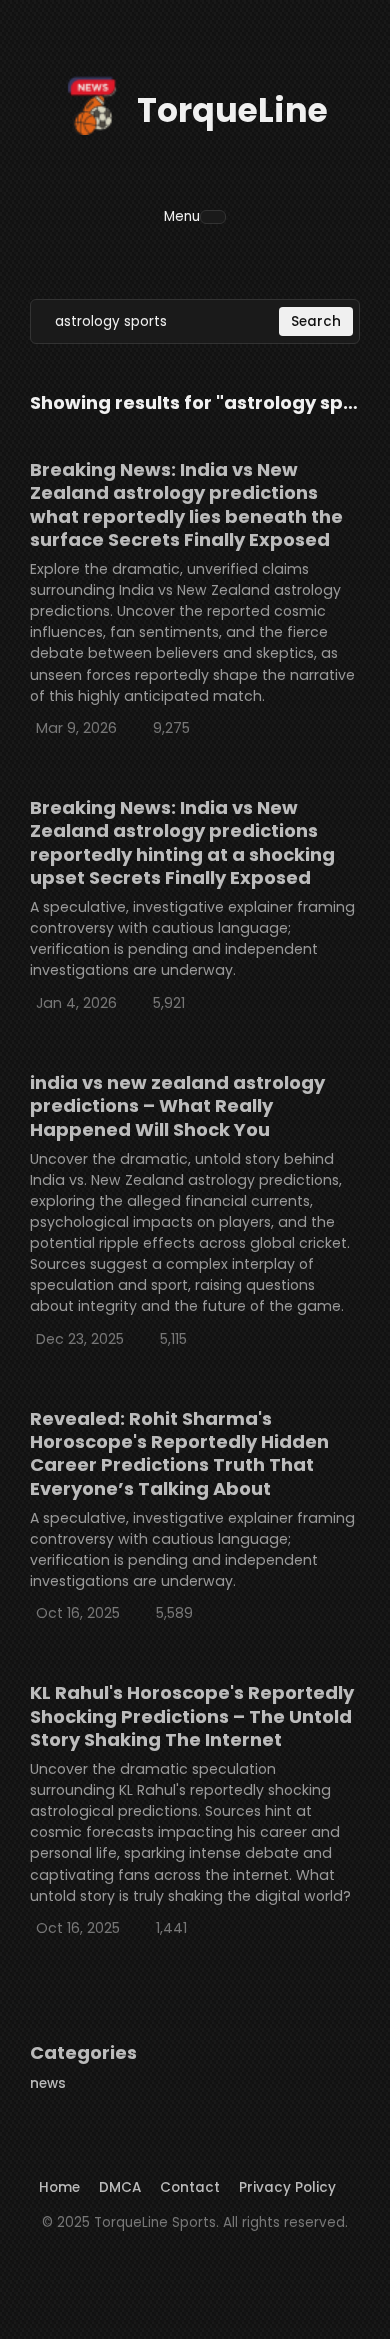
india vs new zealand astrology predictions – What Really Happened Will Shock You (177, 1106)
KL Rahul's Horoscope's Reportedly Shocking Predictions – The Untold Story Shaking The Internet (192, 1716)
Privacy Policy (287, 2187)
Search (316, 321)
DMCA (120, 2187)
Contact (190, 2187)
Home (59, 2187)
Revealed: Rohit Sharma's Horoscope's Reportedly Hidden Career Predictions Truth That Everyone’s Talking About (179, 1453)
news (48, 2083)
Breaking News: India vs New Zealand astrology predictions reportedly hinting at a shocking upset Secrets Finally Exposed (182, 842)
